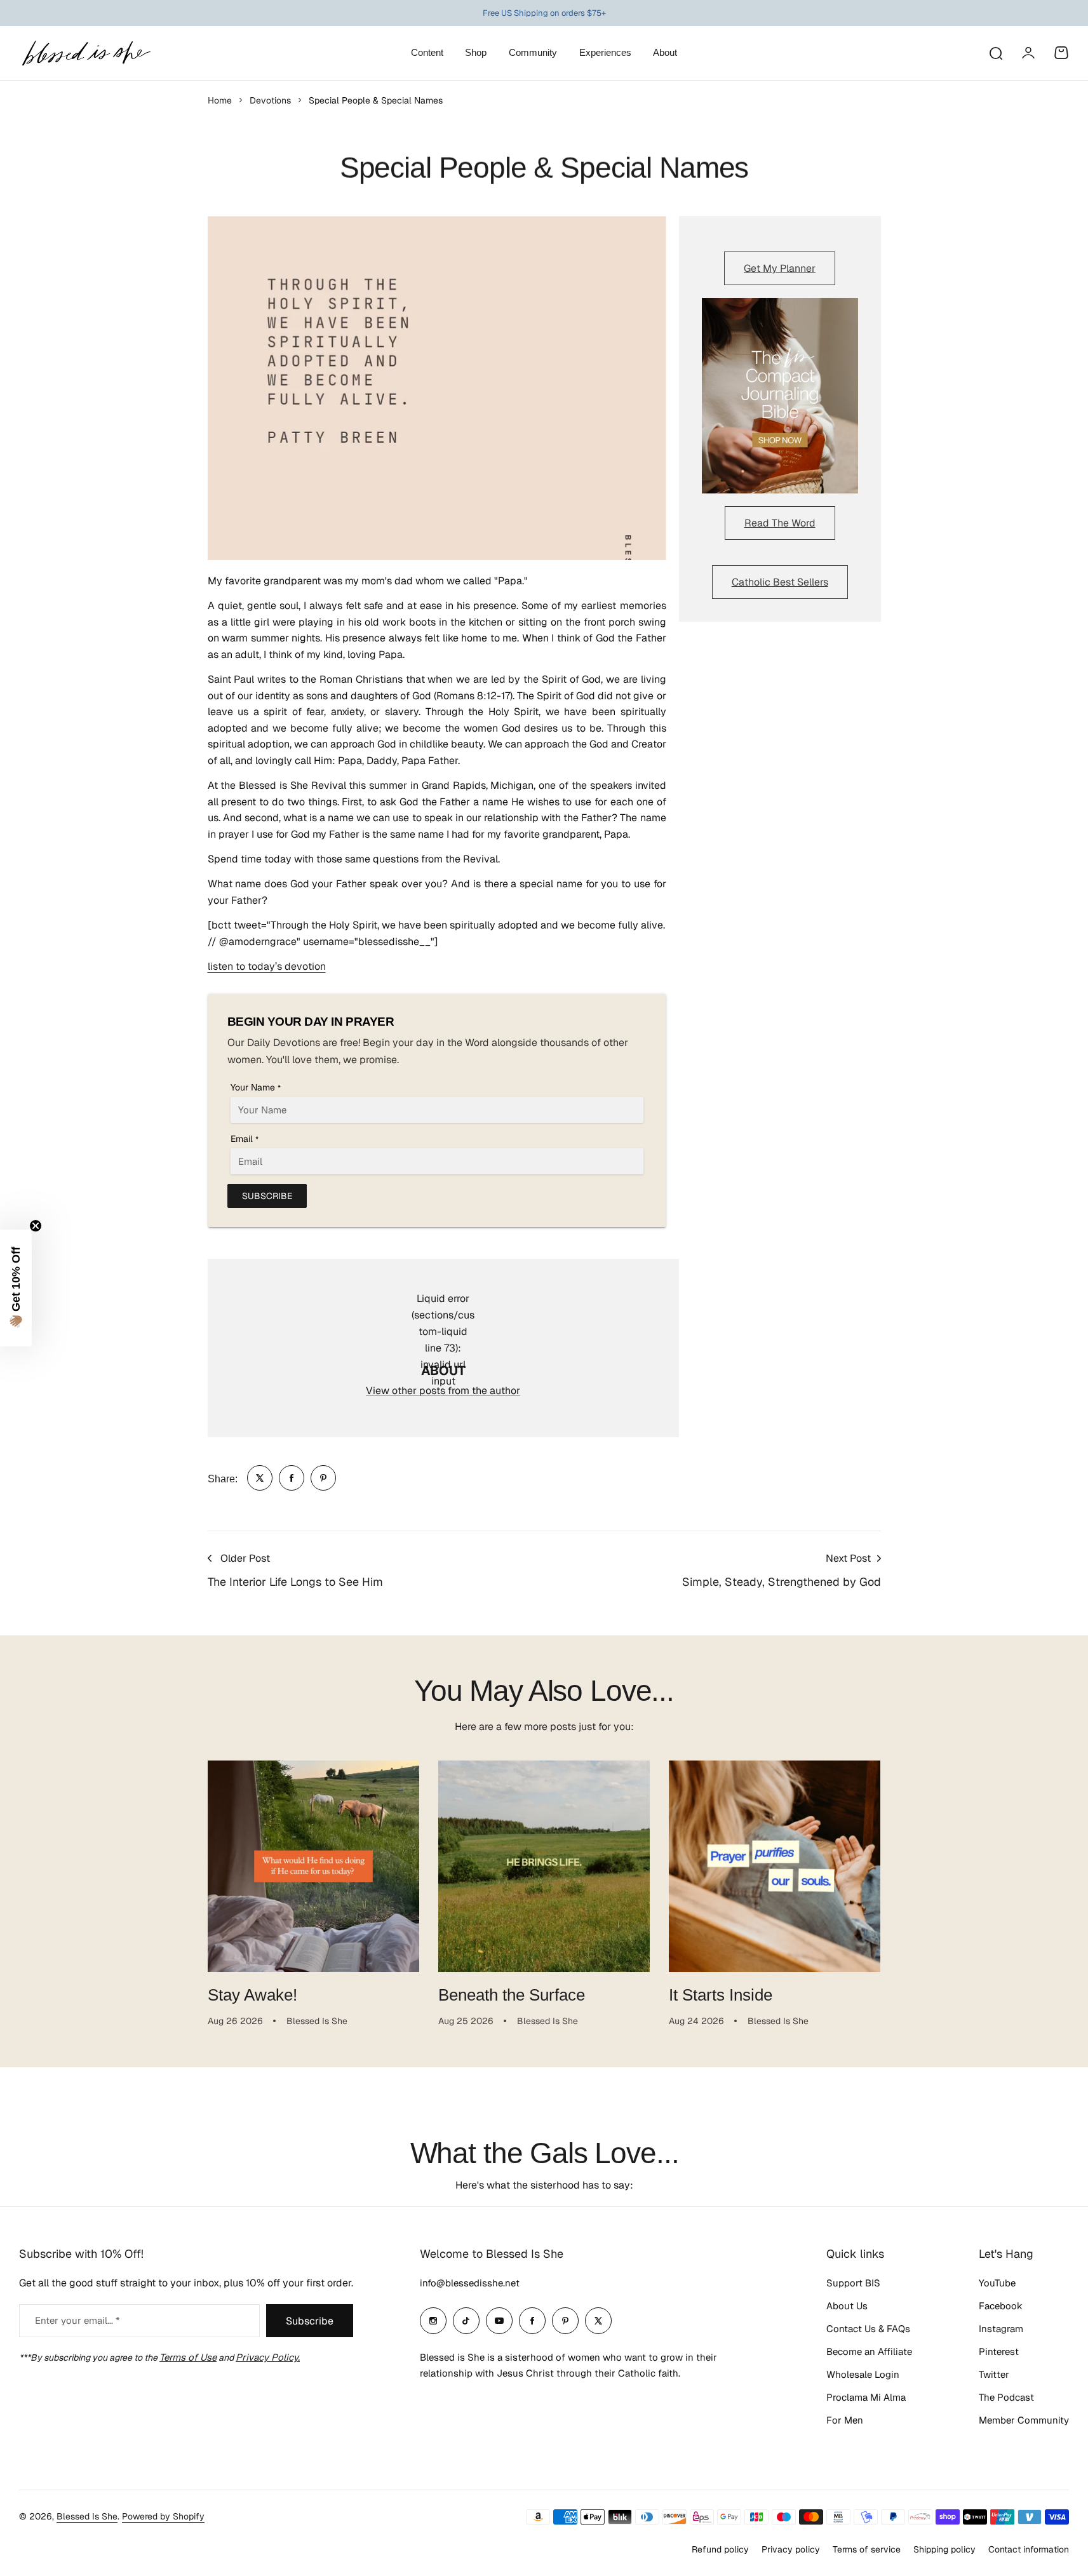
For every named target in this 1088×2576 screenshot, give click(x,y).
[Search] (995, 53)
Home (220, 100)
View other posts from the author (443, 1391)
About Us (847, 2306)
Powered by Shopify (163, 2516)
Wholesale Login (863, 2374)
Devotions (270, 100)
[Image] (780, 396)
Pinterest (999, 2351)
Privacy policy (791, 2549)
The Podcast (1006, 2397)
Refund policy (720, 2549)
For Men (845, 2420)
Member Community (1024, 2420)
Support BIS (853, 2283)
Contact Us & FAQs (868, 2329)
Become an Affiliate (869, 2351)
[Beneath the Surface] (544, 1866)
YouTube (997, 2283)
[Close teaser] (36, 1226)
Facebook (1001, 2306)
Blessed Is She (87, 2516)
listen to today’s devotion (267, 966)
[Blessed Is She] (86, 53)
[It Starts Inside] (775, 1866)
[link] (260, 1478)
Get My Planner (780, 268)
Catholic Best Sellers (780, 582)
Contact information (1029, 2549)
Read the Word (780, 523)
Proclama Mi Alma (866, 2397)
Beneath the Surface (512, 1995)
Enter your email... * (77, 2320)
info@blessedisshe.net (470, 2283)
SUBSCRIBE (267, 1196)
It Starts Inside (721, 1995)
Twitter (994, 2374)
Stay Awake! (252, 1995)
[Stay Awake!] (313, 1866)
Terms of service (867, 2549)
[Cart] (1061, 53)
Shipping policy (944, 2549)
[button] (16, 1288)
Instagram (1001, 2329)
